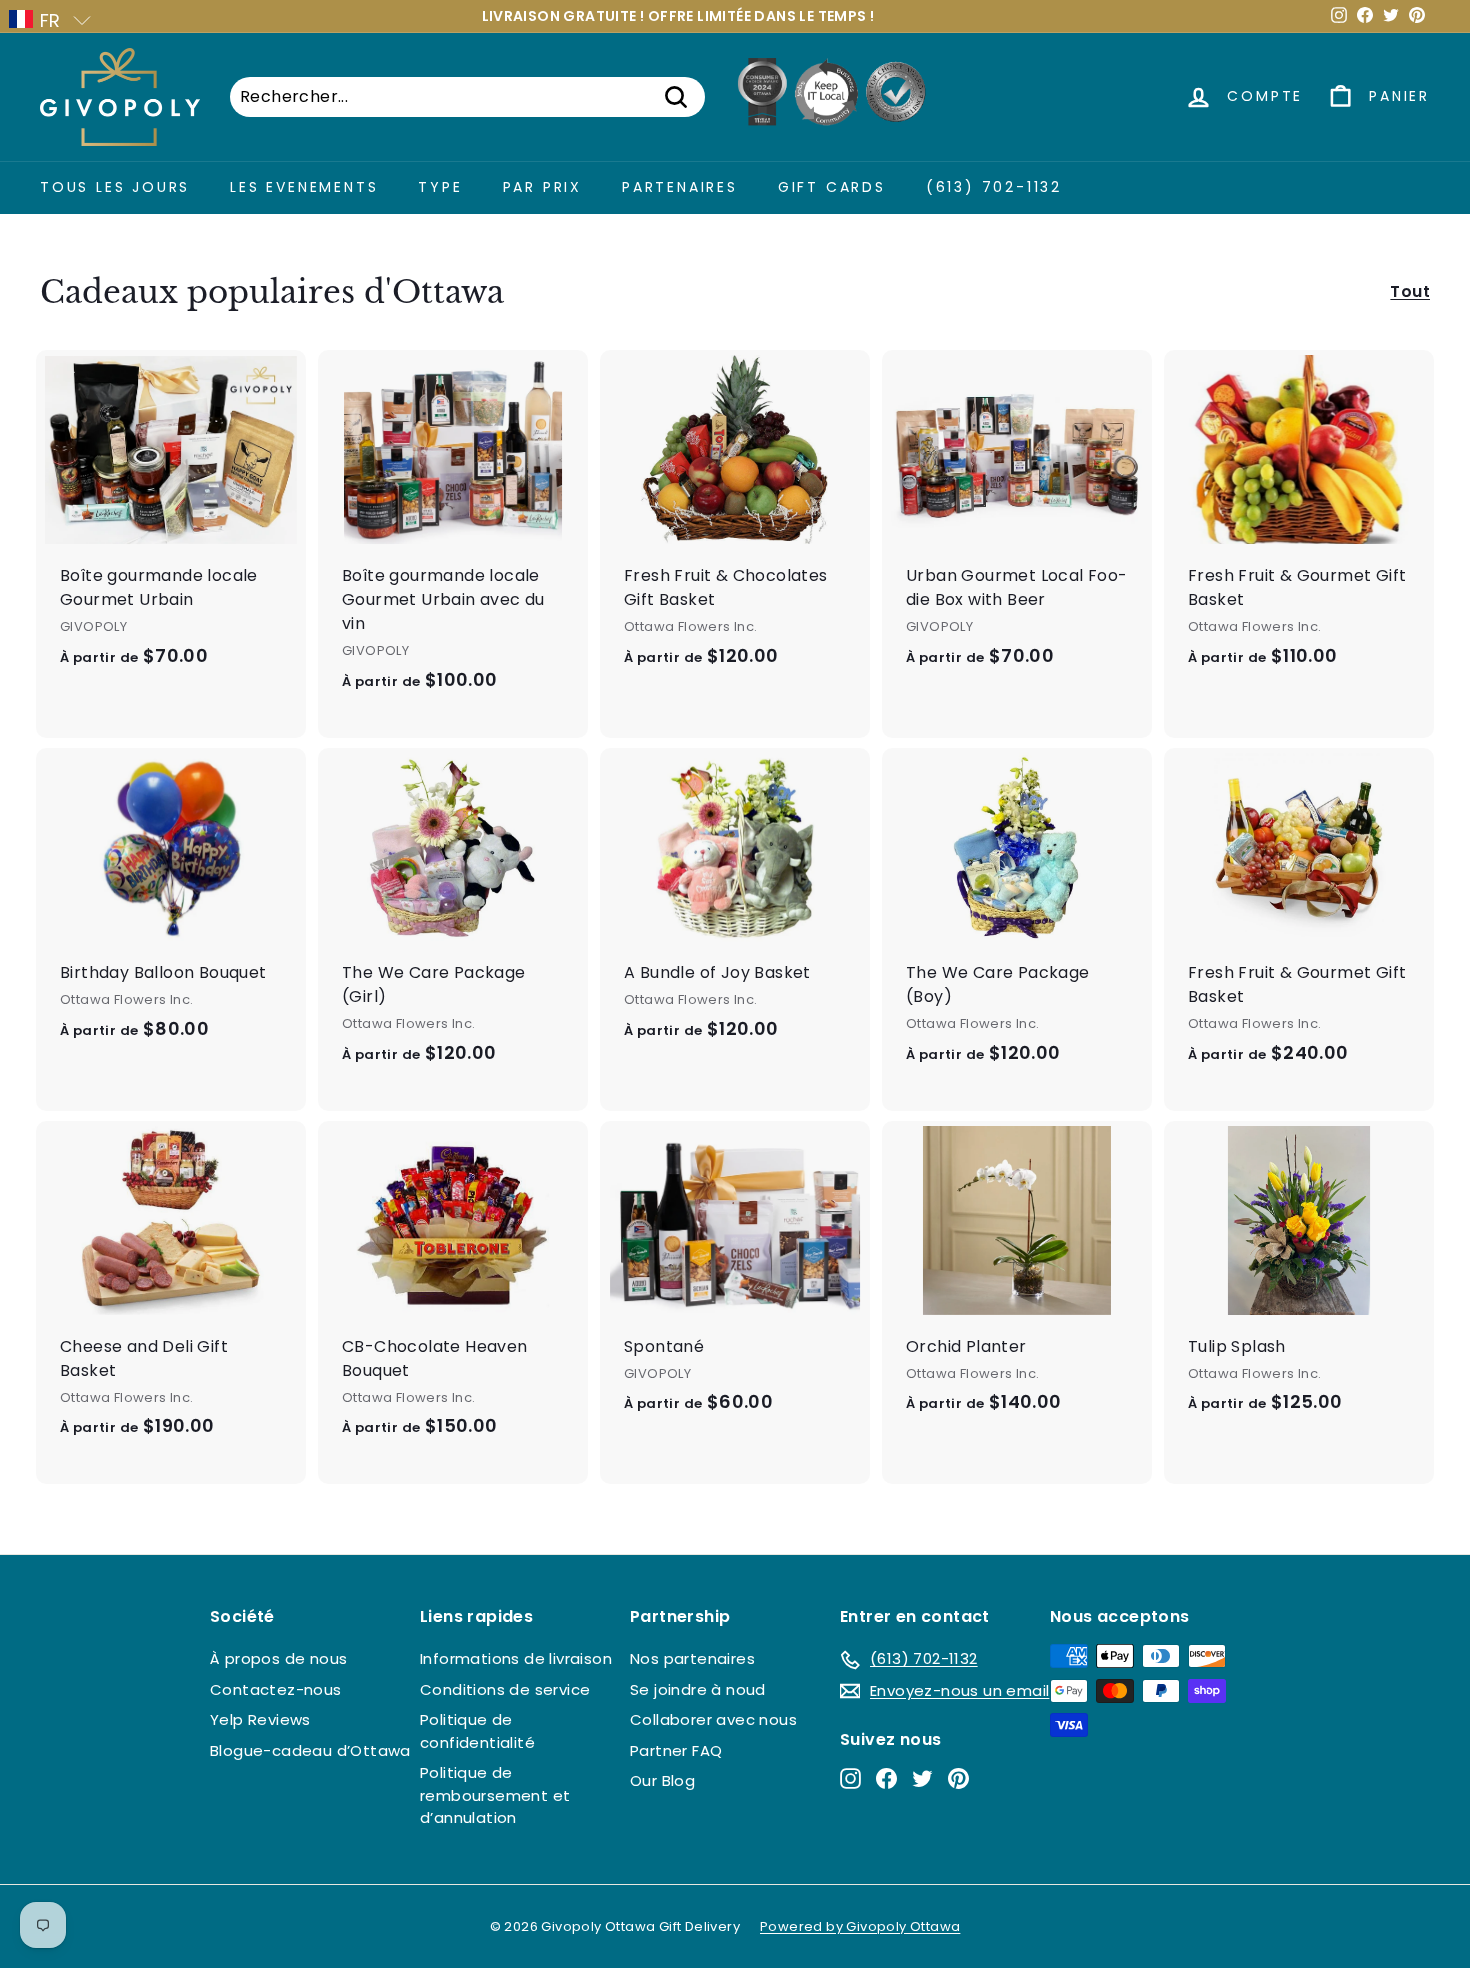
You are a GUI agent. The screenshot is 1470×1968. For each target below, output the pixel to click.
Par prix (542, 187)
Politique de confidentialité (477, 1731)
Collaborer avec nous (713, 1719)
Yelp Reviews (260, 1719)
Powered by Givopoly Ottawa (860, 1926)
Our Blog (662, 1780)
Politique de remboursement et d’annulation (495, 1795)
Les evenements (304, 187)
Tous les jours (115, 187)
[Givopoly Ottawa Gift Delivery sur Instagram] (850, 1778)
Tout (1410, 291)
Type (440, 187)
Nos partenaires (692, 1658)
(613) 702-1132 (994, 187)
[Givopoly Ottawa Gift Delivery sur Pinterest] (958, 1778)
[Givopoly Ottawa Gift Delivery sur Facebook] (886, 1778)
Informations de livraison (516, 1658)
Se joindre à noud (698, 1689)
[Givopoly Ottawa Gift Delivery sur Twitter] (922, 1778)
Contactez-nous (276, 1689)
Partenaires (680, 187)
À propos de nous (278, 1658)
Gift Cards (832, 187)
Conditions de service (505, 1689)
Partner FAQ (676, 1750)
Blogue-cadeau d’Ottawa (310, 1750)
